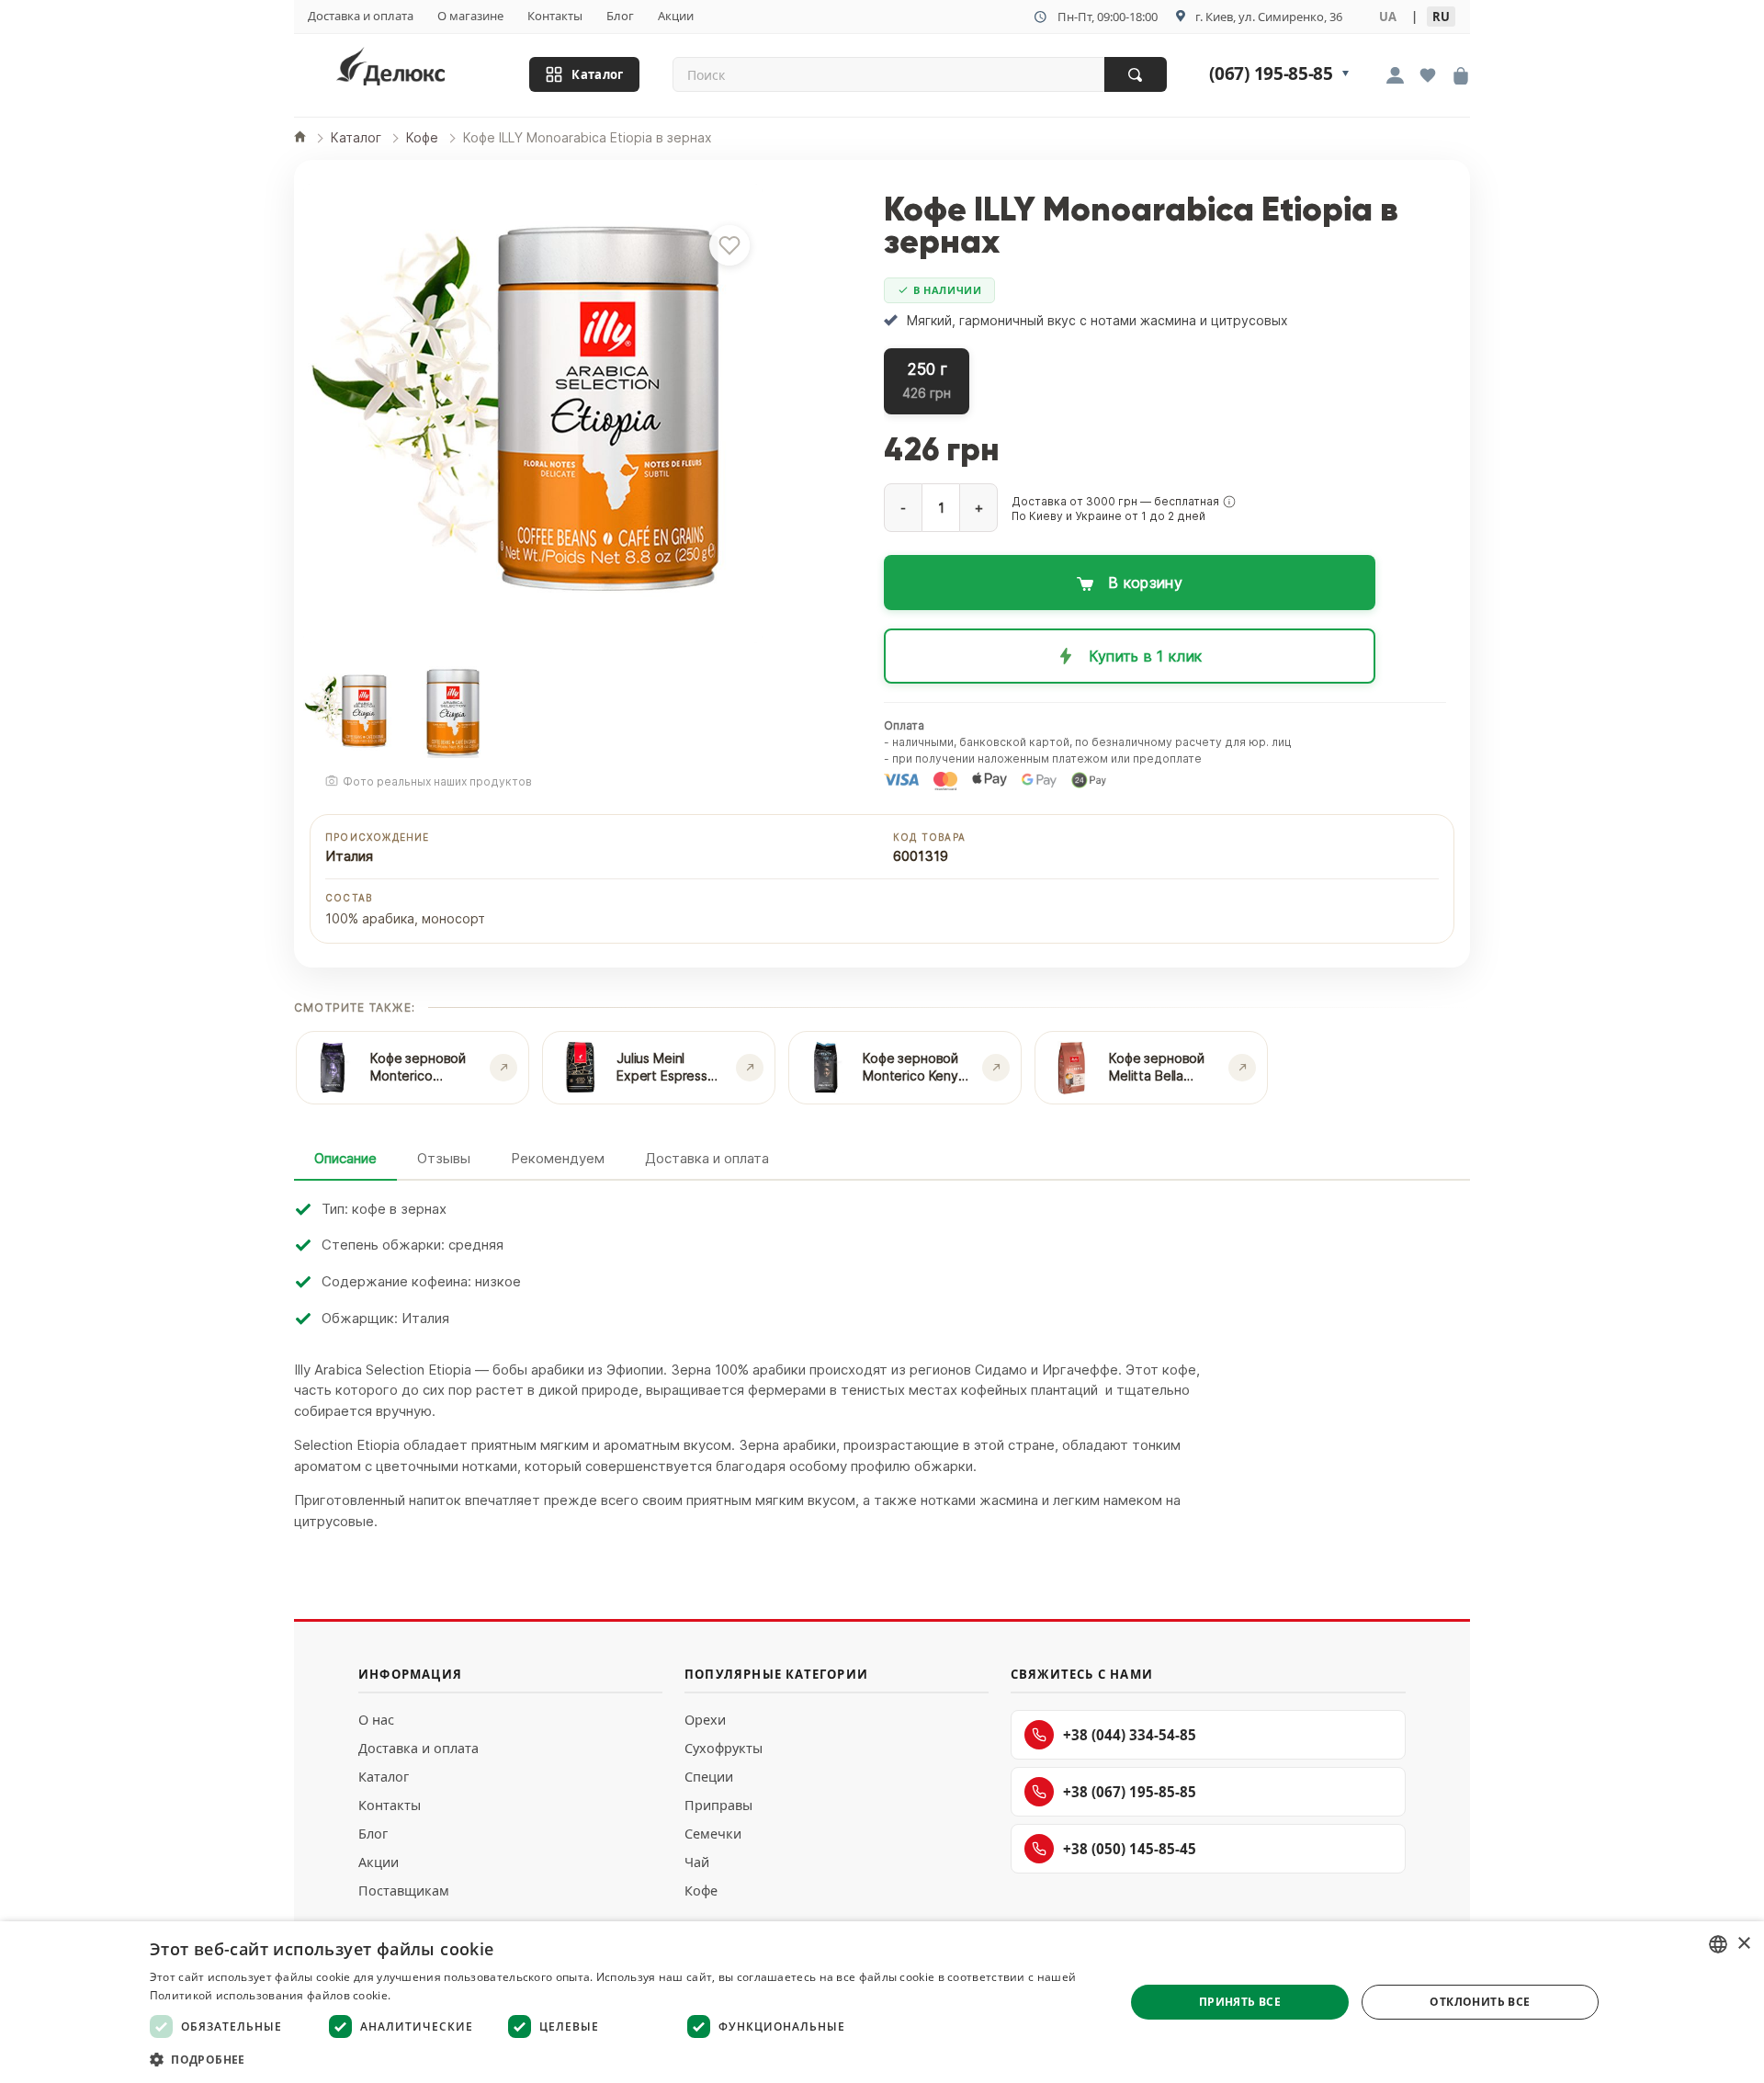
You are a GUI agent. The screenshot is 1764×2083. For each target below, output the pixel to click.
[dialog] (882, 2002)
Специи (709, 1777)
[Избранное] (1428, 77)
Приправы (718, 1805)
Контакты (555, 16)
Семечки (713, 1834)
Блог (620, 16)
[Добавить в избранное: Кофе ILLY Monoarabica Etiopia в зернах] (729, 245)
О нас (376, 1720)
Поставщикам (404, 1891)
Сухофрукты (724, 1748)
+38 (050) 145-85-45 (1130, 1849)
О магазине (470, 16)
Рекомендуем (558, 1158)
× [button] (1743, 1944)
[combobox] (1718, 1944)
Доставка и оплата (361, 16)
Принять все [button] (1240, 2002)
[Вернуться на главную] (414, 70)
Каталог (597, 75)
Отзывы (444, 1158)
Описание (345, 1158)
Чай (697, 1862)
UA (1388, 17)
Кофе (701, 1891)
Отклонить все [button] (1480, 2002)
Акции (676, 16)
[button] (1229, 502)
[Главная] (300, 138)
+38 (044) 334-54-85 (1130, 1735)
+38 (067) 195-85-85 (1130, 1792)
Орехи (705, 1720)
